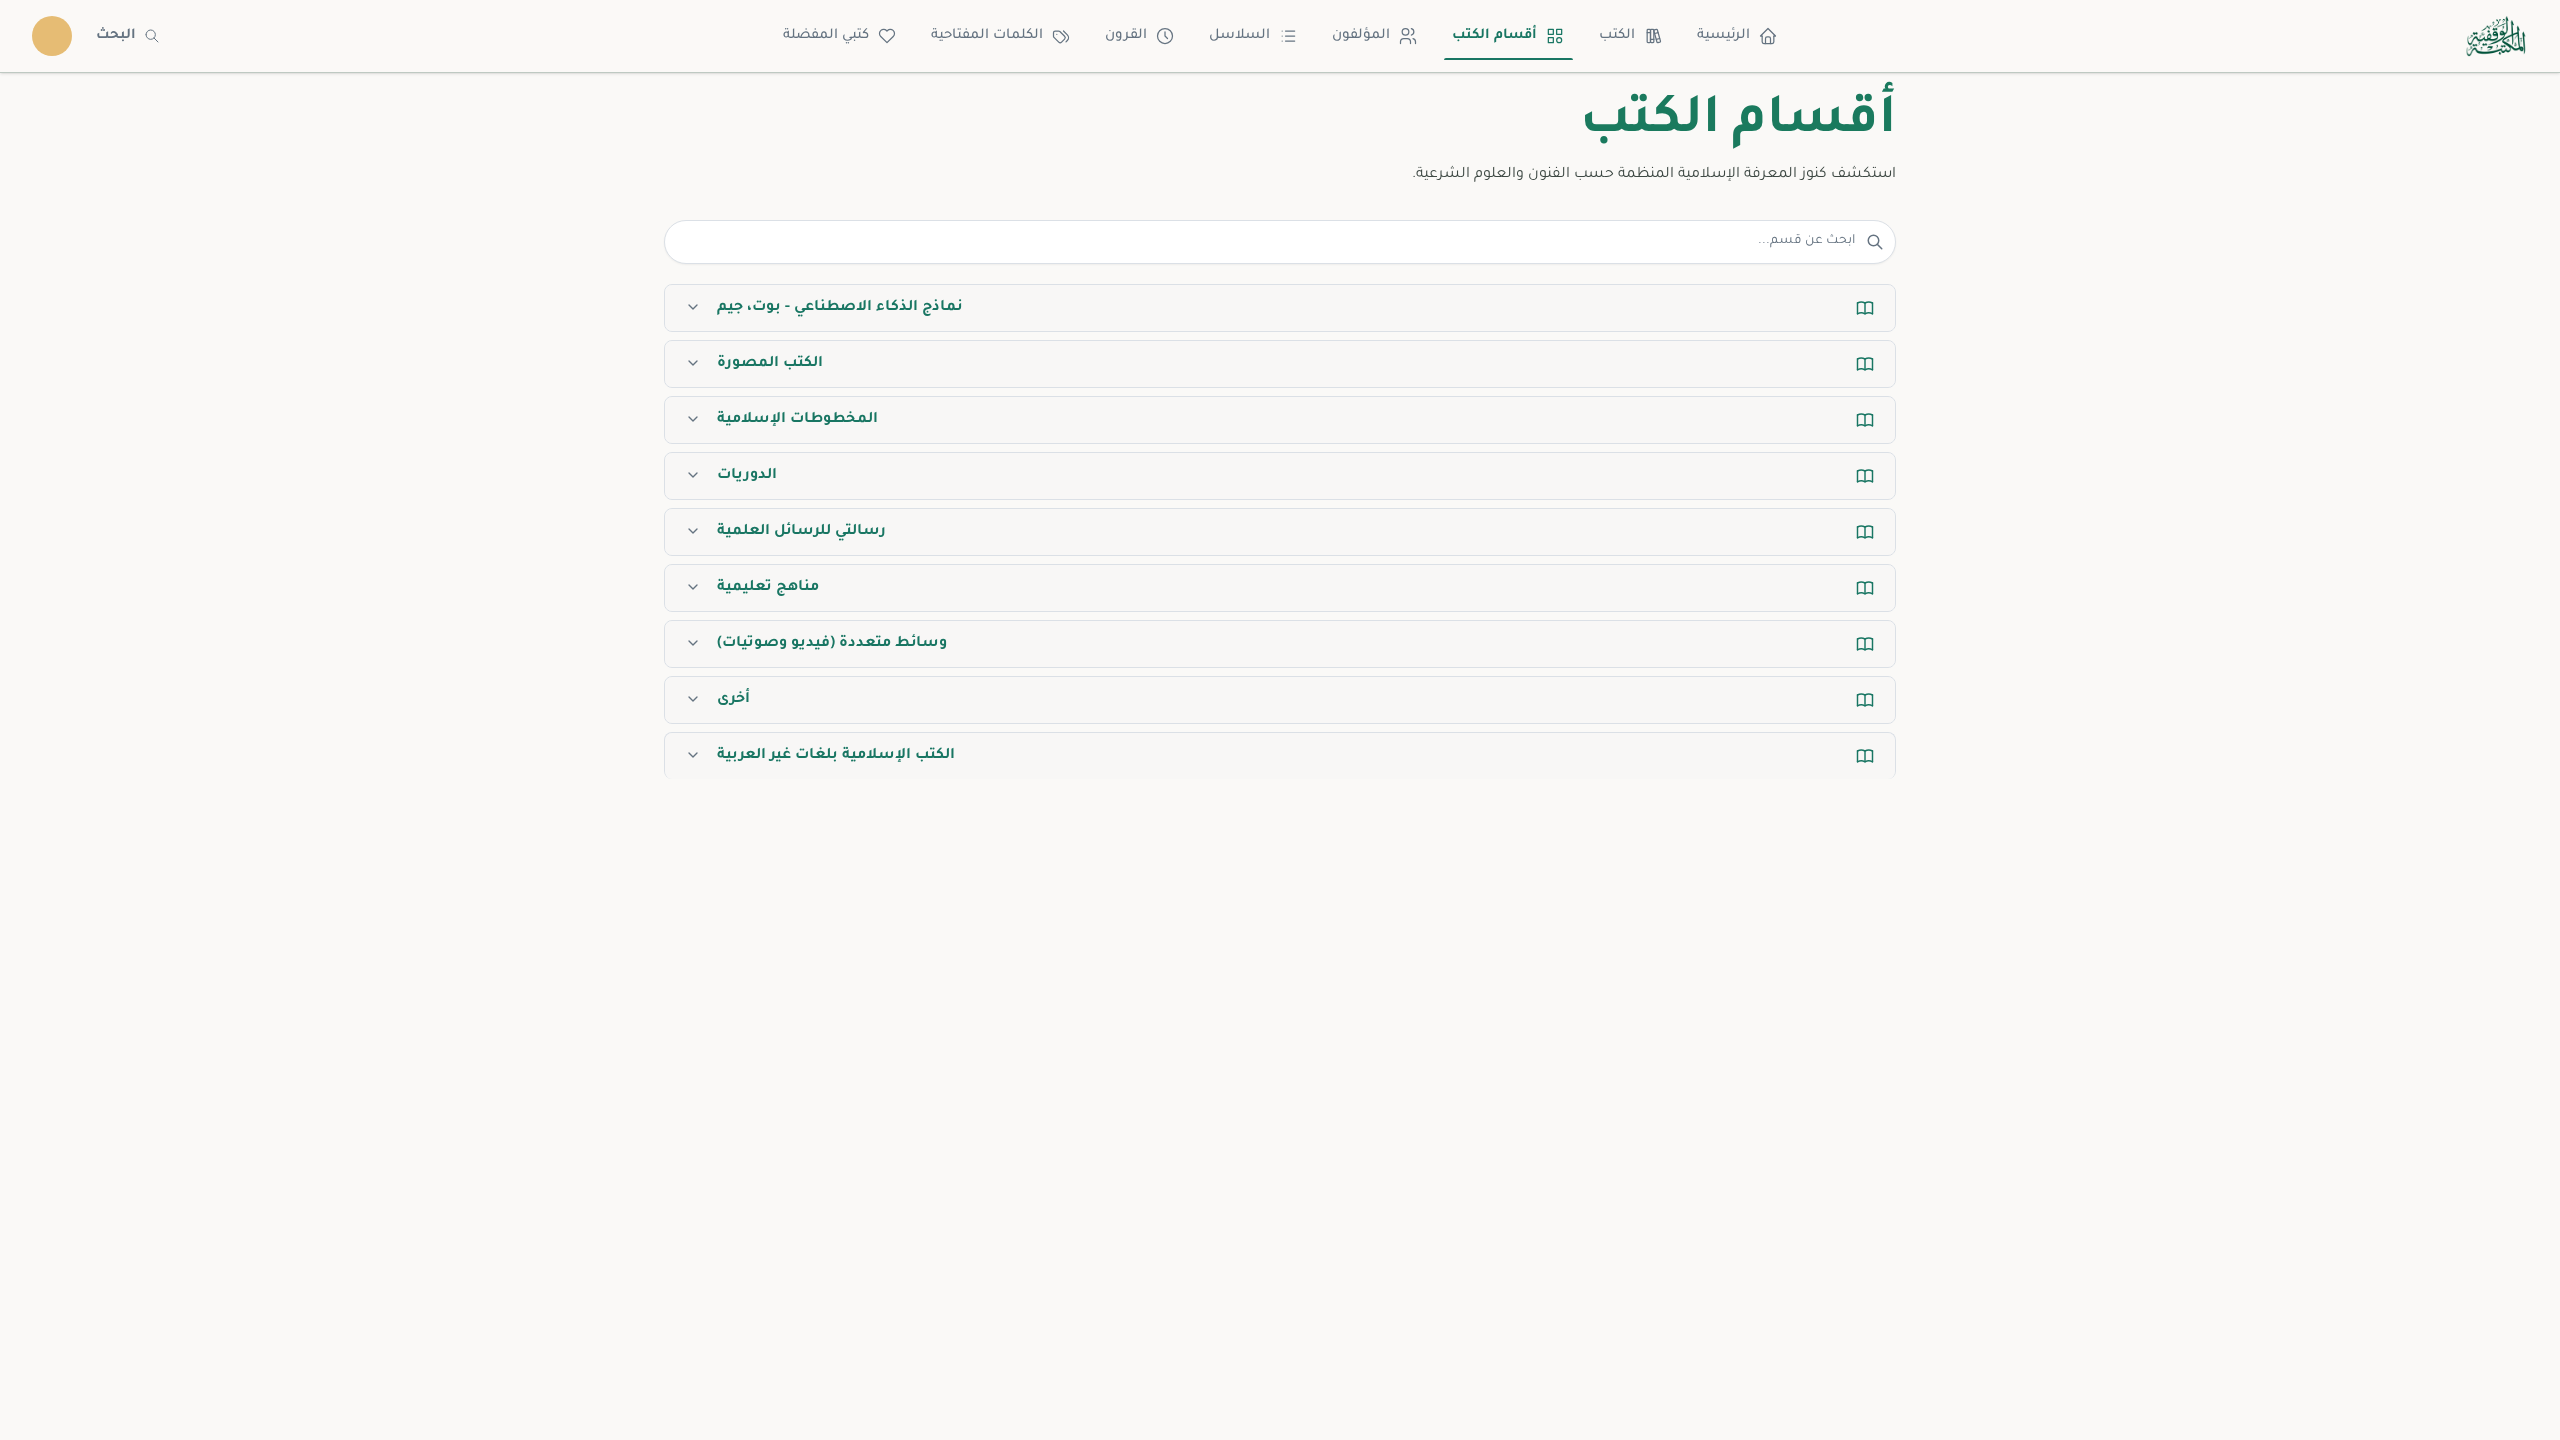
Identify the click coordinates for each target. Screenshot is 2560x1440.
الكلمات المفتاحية (987, 35)
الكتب (1617, 35)
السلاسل (1239, 35)
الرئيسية (1723, 35)
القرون (1126, 35)
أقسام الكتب (1494, 35)
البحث (116, 35)
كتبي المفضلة (826, 35)
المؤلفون (1361, 35)
